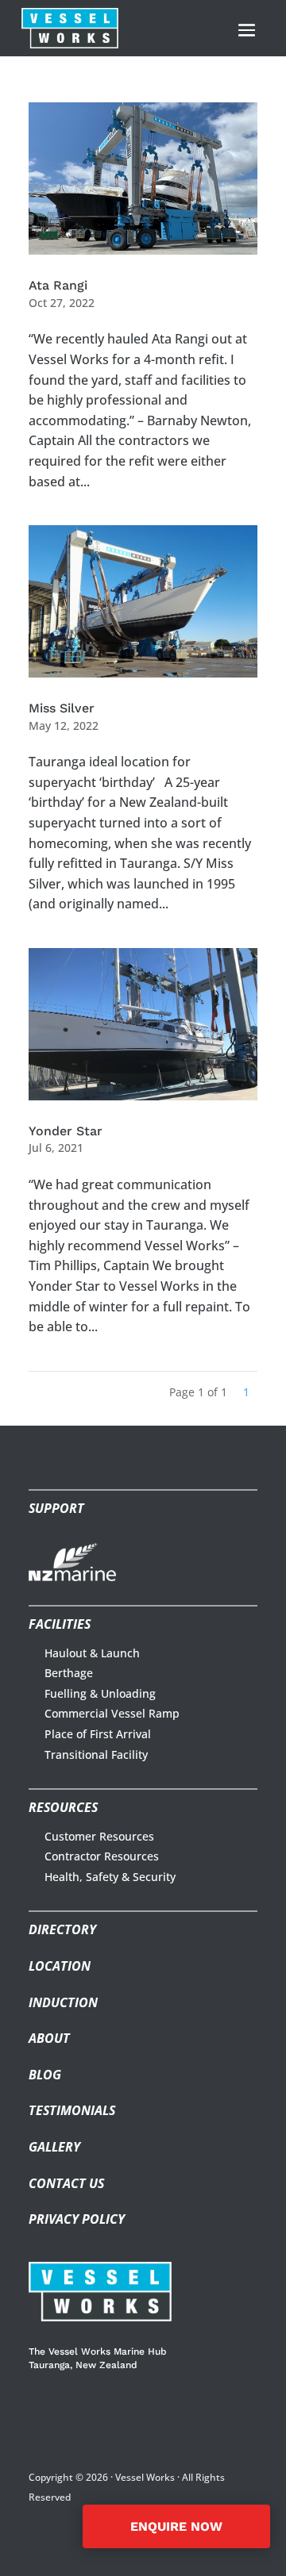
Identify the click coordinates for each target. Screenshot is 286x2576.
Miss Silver (62, 708)
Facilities (60, 1624)
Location (60, 1966)
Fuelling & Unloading (100, 1693)
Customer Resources (99, 1836)
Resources (63, 1807)
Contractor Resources (102, 1856)
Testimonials (72, 2110)
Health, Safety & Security (110, 1877)
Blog (45, 2075)
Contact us (66, 2183)
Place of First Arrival (98, 1734)
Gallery (54, 2147)
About (49, 2038)
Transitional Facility (96, 1754)
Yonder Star (66, 1131)
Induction (63, 2002)
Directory (62, 1929)
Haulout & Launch (92, 1653)
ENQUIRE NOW (176, 2526)
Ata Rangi (58, 285)
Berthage (69, 1673)
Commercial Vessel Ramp (112, 1713)
